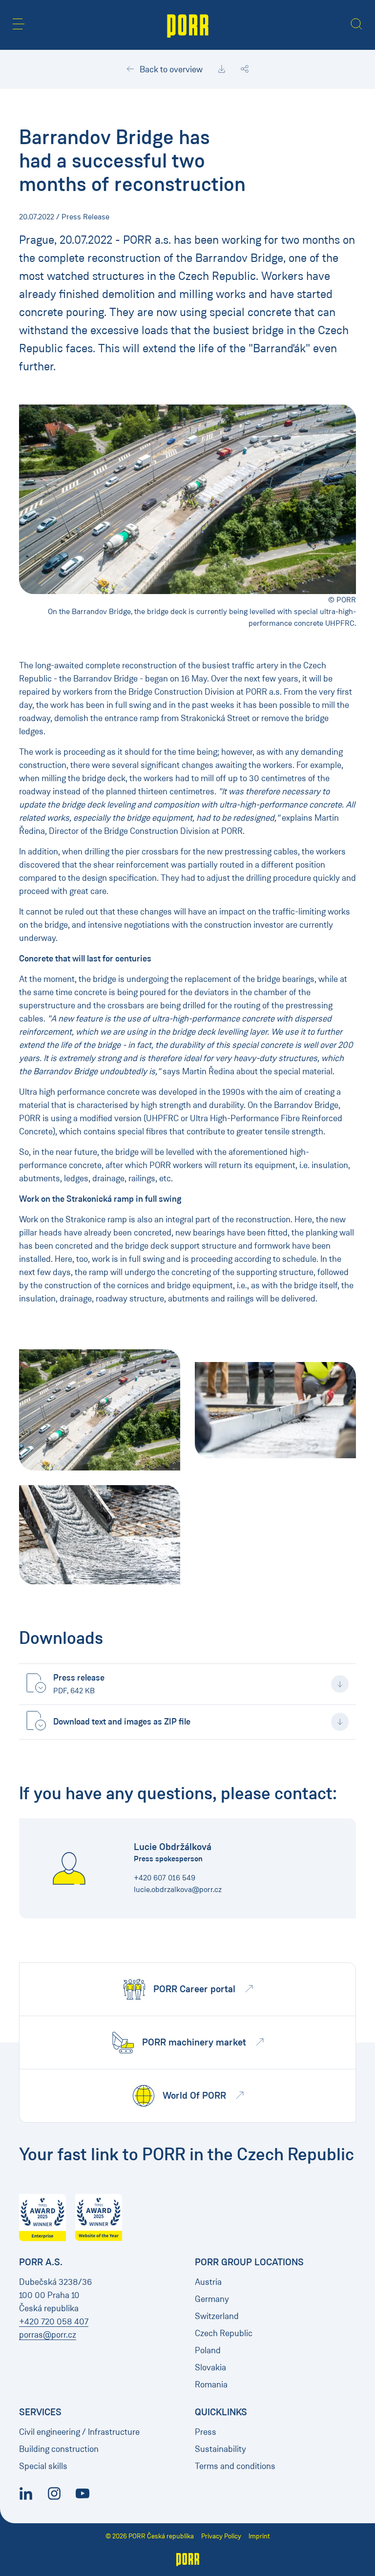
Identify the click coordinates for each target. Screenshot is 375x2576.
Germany (212, 2299)
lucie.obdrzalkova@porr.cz (178, 1889)
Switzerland (217, 2316)
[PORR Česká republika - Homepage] (188, 25)
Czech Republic (224, 2333)
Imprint (259, 2536)
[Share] (245, 69)
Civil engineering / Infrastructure (79, 2432)
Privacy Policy (221, 2536)
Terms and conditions (235, 2466)
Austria (208, 2282)
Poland (208, 2350)
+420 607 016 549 (165, 1878)
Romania (211, 2384)
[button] (19, 24)
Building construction (59, 2449)
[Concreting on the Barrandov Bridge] (100, 1410)
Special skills (43, 2466)
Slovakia (210, 2367)
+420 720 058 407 (54, 2321)
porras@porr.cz (48, 2335)
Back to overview (170, 69)
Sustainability (220, 2449)
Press (206, 2432)
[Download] (222, 69)
